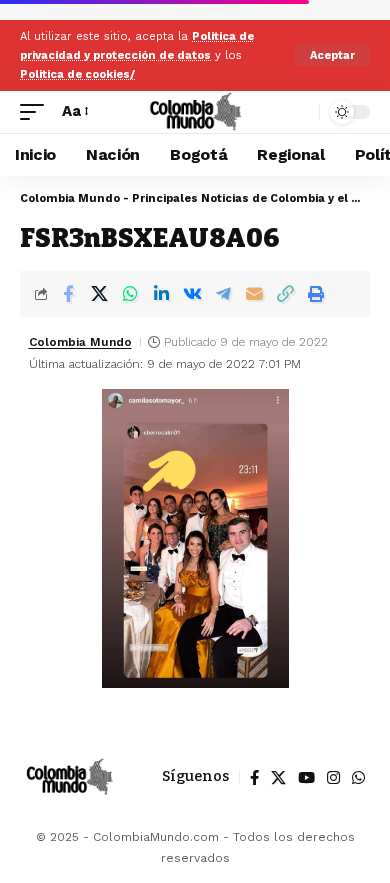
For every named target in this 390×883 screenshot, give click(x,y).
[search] (299, 111)
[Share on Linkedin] (161, 294)
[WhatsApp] (358, 778)
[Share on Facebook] (68, 294)
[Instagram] (333, 778)
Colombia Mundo (80, 342)
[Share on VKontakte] (192, 294)
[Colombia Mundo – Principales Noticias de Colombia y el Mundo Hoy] (69, 777)
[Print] (316, 294)
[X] (278, 778)
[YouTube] (306, 778)
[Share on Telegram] (223, 294)
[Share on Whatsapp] (130, 294)
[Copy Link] (285, 294)
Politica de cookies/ (77, 74)
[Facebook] (254, 778)
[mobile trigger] (37, 112)
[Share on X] (99, 294)
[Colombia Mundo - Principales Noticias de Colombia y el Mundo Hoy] (194, 112)
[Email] (254, 294)
